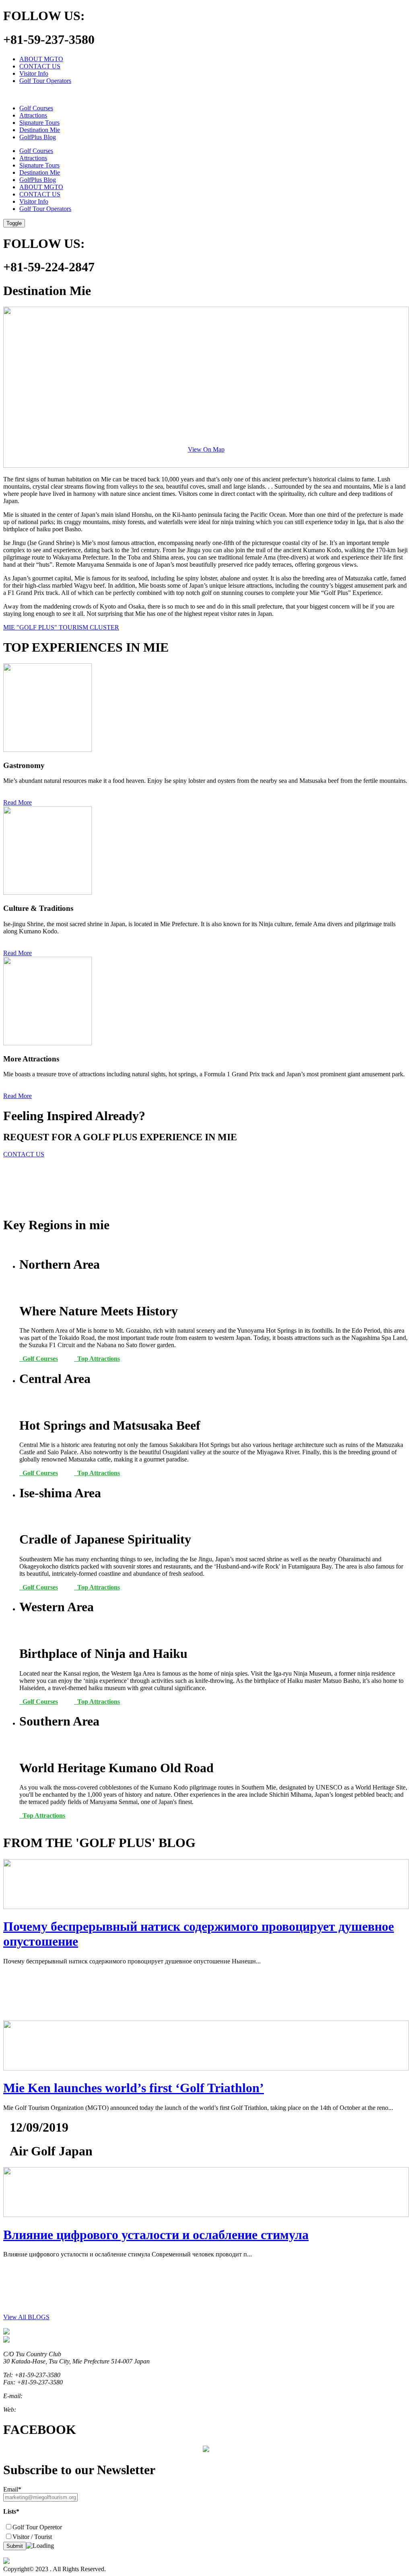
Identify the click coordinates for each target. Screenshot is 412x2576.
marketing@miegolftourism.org (64, 2396)
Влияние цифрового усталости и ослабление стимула (156, 2235)
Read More (18, 802)
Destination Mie (40, 130)
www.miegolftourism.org (49, 2410)
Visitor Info (34, 73)
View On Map (206, 449)
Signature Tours (39, 123)
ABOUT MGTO (41, 59)
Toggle (14, 223)
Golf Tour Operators (45, 81)
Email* (12, 2489)
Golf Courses (36, 108)
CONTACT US (40, 66)
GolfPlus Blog (38, 137)
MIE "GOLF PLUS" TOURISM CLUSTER (61, 627)
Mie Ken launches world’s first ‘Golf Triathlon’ (134, 2088)
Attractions (33, 115)
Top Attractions (97, 1359)
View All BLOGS (26, 2317)
